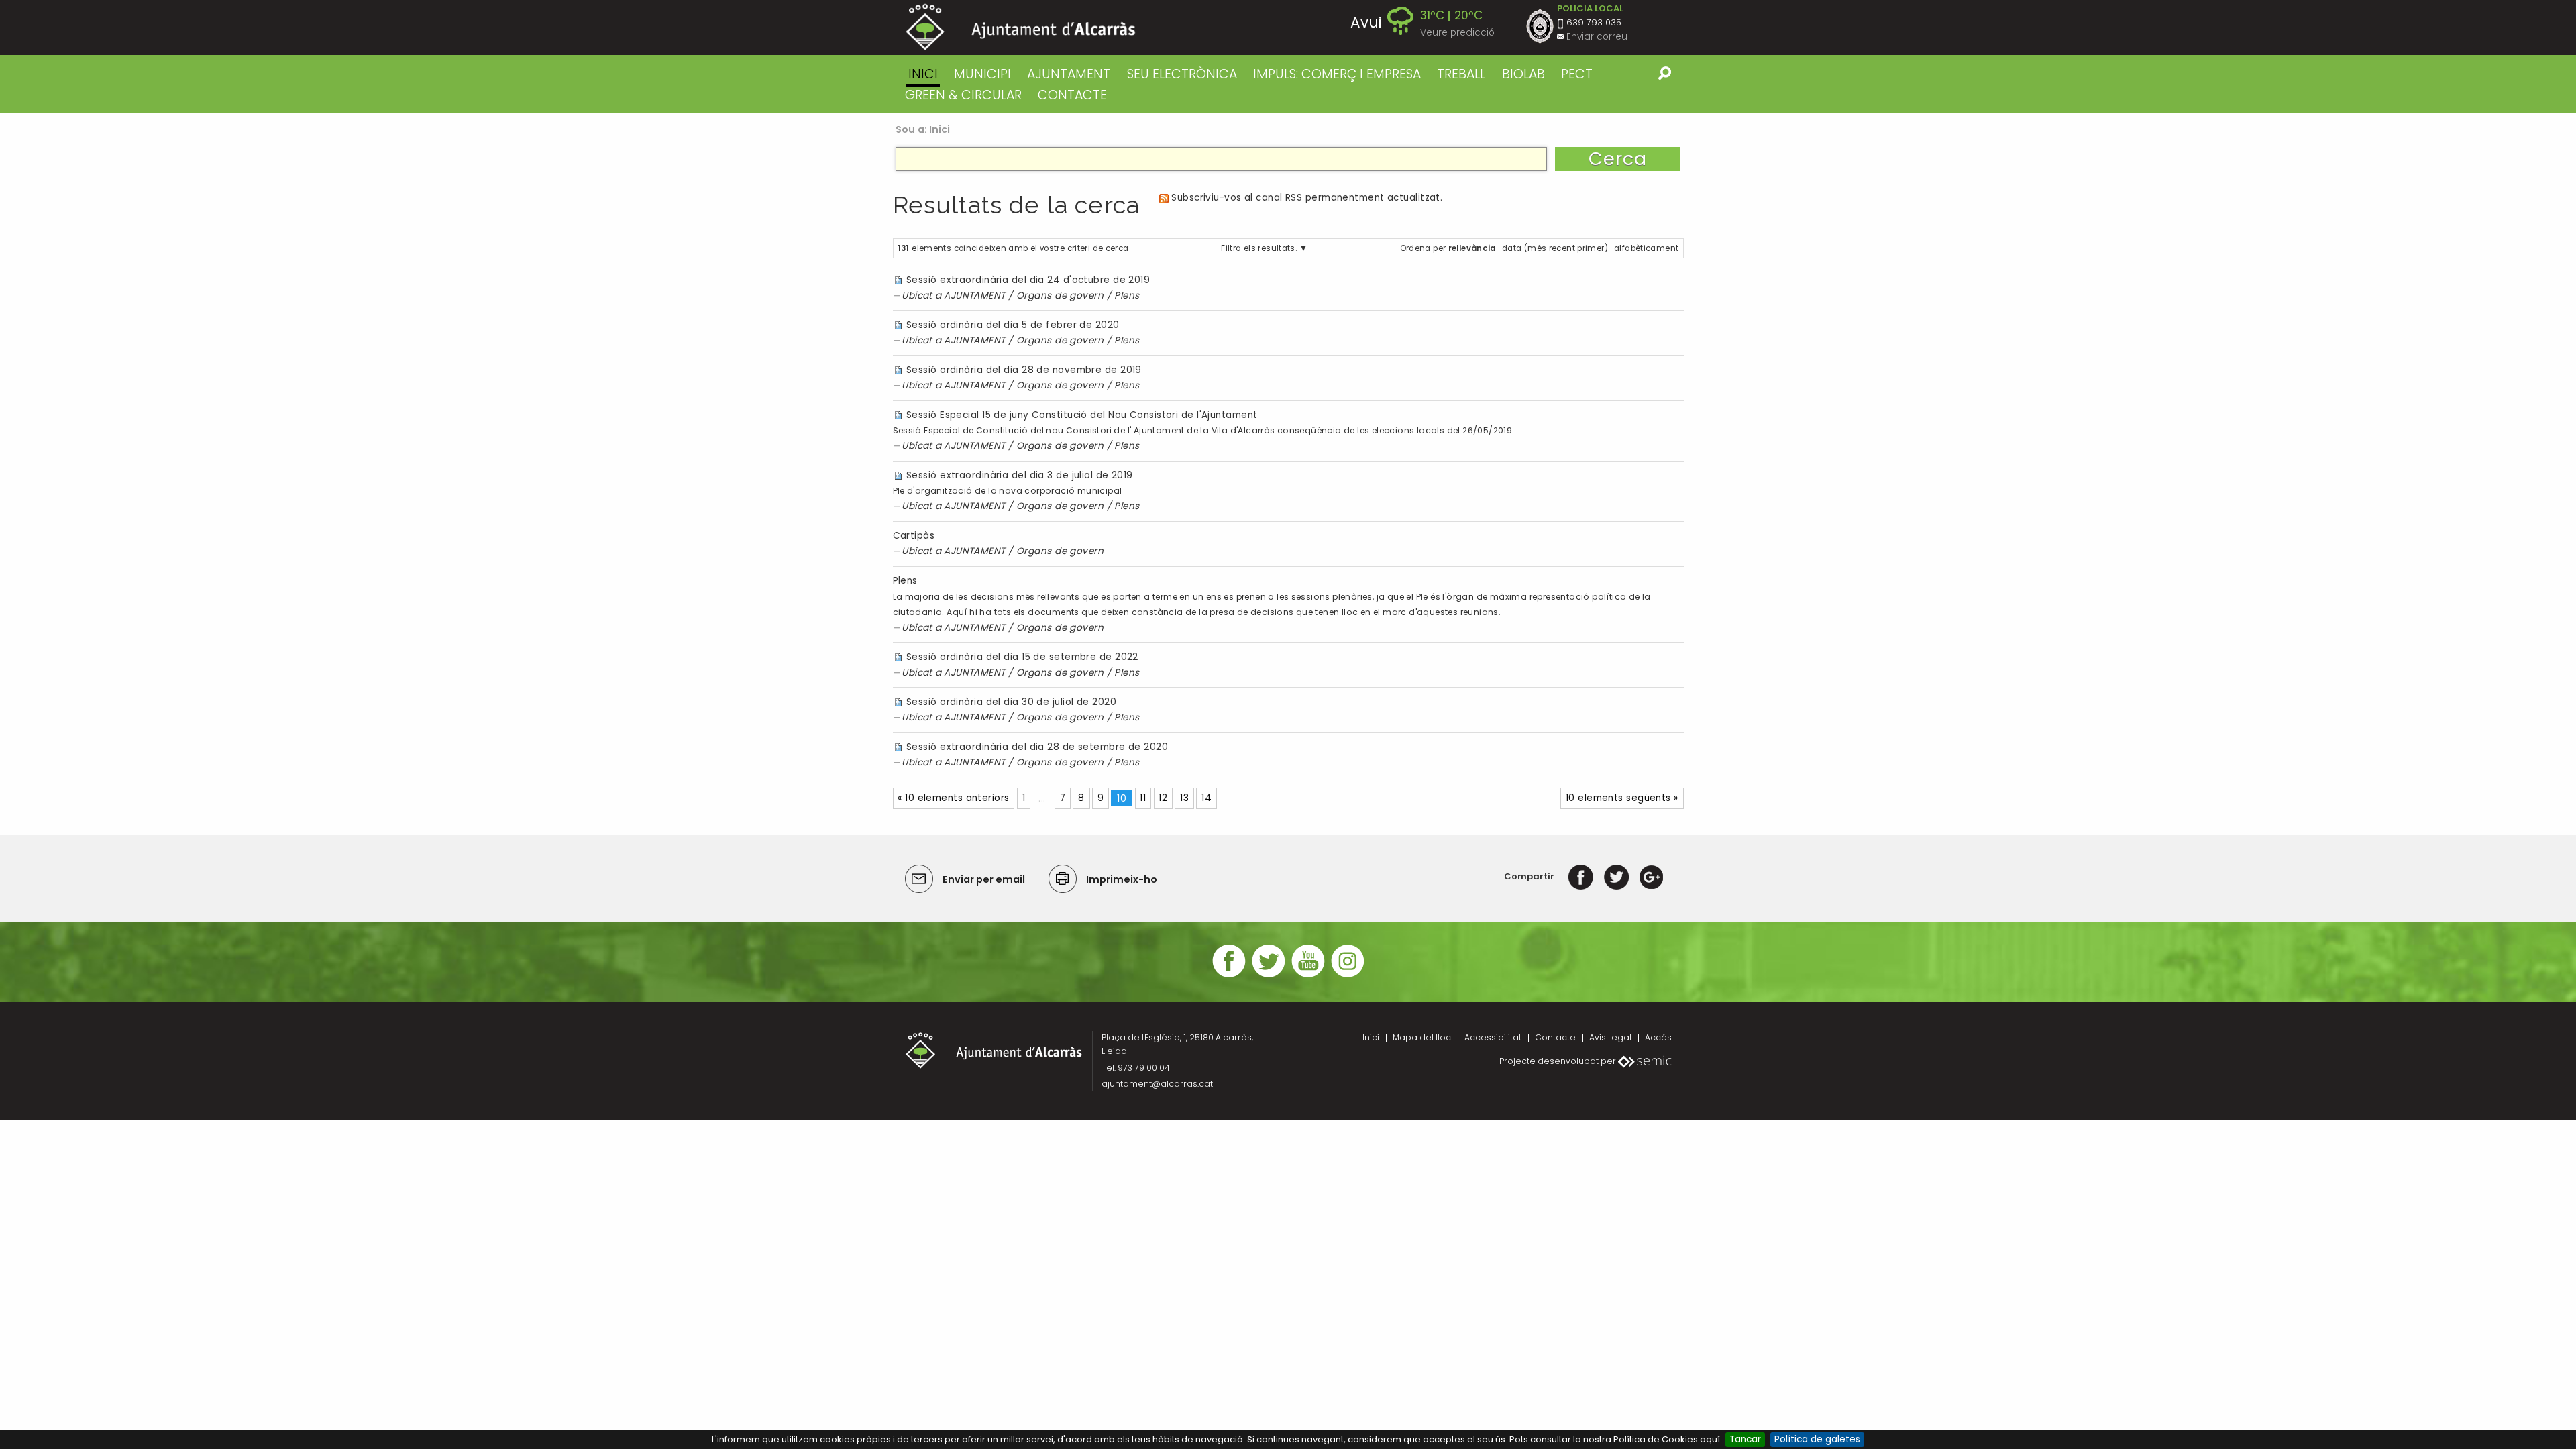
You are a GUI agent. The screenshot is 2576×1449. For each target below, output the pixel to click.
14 (1206, 798)
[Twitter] (1616, 876)
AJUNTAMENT (1069, 74)
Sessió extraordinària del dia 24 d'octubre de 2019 (1028, 280)
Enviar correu (1597, 37)
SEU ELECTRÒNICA (1182, 74)
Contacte (1555, 1037)
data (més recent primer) (1555, 248)
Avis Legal (1610, 1037)
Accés (1658, 1037)
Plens (1127, 296)
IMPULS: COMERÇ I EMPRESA (1337, 74)
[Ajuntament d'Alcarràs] (1021, 27)
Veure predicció (1457, 33)
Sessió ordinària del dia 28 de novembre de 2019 (1024, 370)
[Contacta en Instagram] (1348, 976)
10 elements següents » (1622, 798)
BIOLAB (1523, 74)
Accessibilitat (1493, 1037)
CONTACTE (1072, 95)
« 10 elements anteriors (953, 798)
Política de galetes (1817, 1439)
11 (1143, 798)
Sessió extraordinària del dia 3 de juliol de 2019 (1020, 475)
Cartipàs (914, 536)
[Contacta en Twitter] (1269, 976)
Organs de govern (1060, 296)
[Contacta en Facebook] (1229, 976)
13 (1184, 798)
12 (1163, 798)
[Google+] (1651, 876)
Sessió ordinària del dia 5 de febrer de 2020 (1013, 325)
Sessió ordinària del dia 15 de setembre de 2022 (1022, 657)
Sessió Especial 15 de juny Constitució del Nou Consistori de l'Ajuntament (1082, 415)
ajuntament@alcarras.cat (1157, 1084)
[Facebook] (1581, 876)
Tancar (1745, 1439)
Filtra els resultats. (1259, 248)
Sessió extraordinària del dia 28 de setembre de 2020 (1037, 747)
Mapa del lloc (1422, 1037)
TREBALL (1461, 74)
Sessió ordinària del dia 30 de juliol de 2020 (1011, 702)
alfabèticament (1646, 248)
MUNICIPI (982, 74)
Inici (923, 74)
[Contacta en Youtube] (1308, 976)
